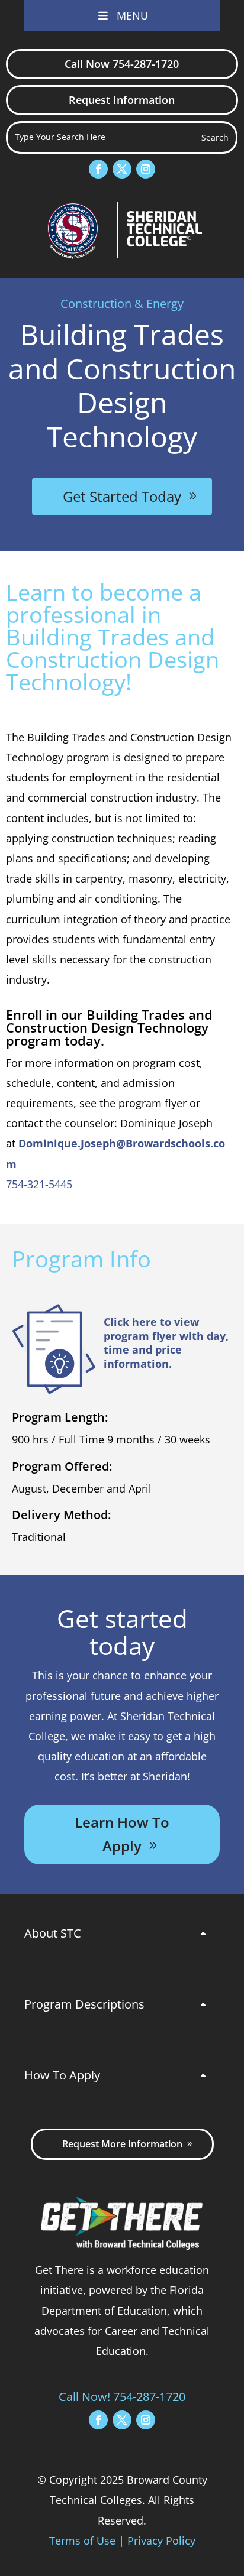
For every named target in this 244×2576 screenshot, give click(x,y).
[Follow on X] (122, 169)
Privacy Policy (161, 2541)
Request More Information (122, 2144)
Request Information (122, 100)
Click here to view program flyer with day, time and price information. (166, 1342)
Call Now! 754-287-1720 (122, 2397)
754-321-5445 (39, 1184)
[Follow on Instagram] (146, 169)
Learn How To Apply (122, 1834)
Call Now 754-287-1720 (122, 64)
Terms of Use (82, 2541)
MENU (132, 15)
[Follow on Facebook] (98, 169)
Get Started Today (122, 496)
